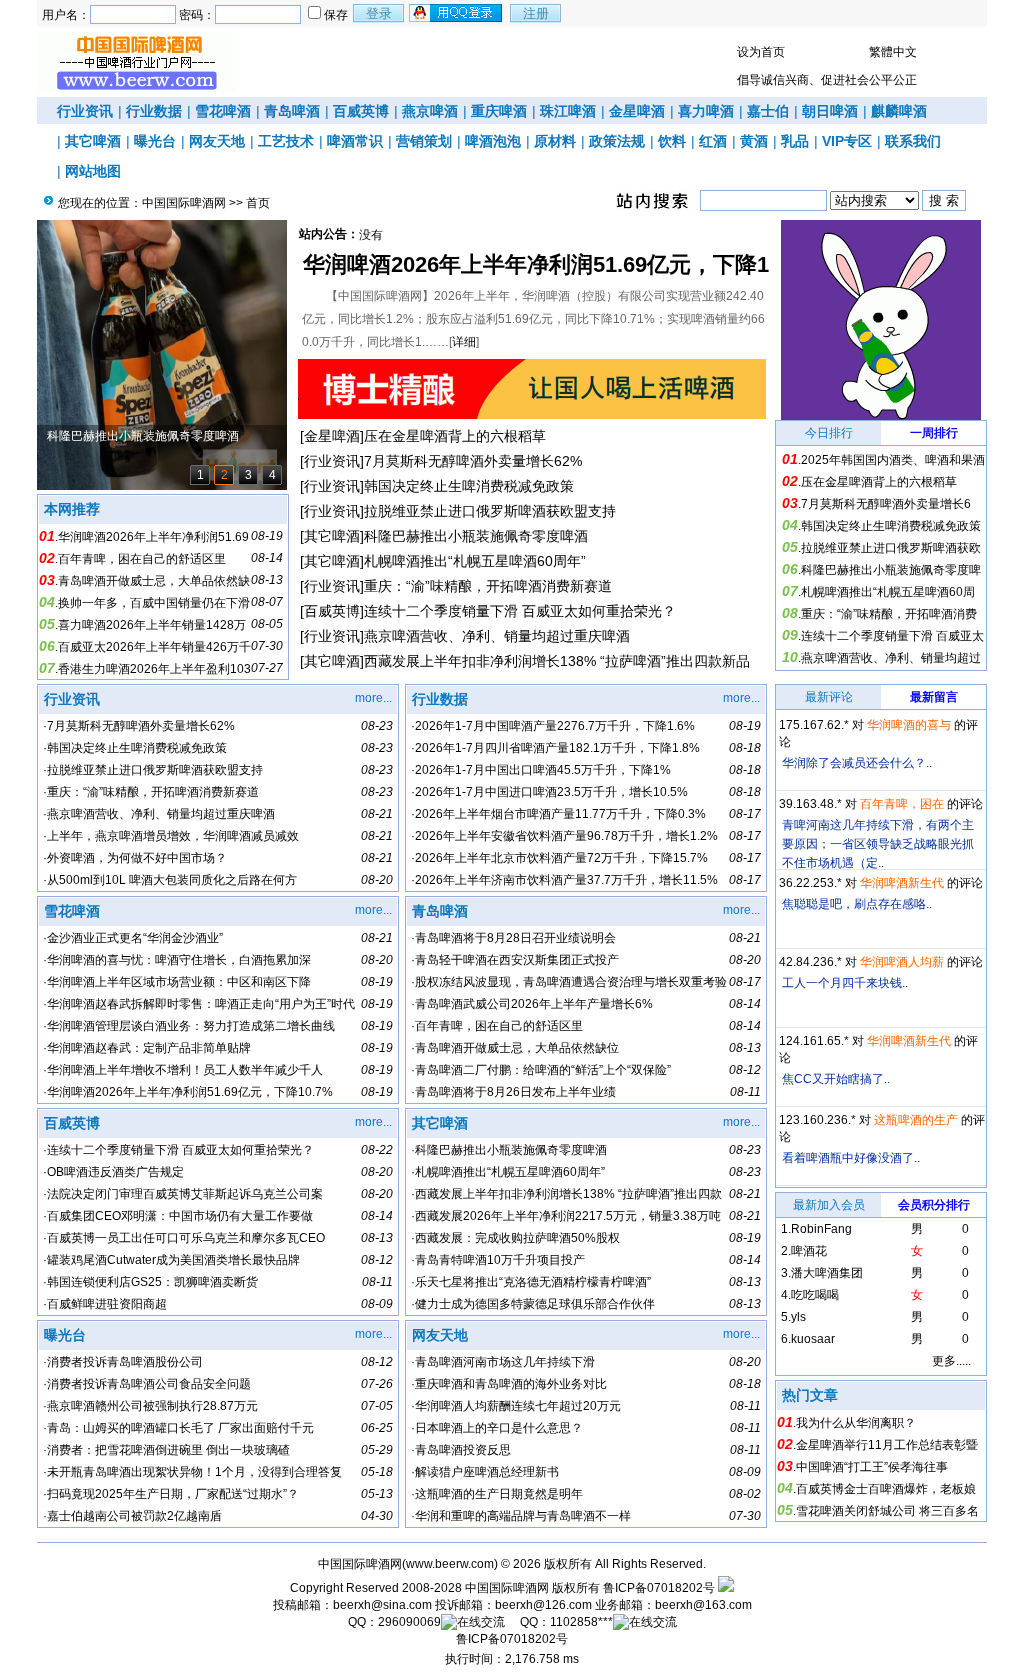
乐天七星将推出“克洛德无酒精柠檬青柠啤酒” (533, 1282)
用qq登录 (457, 13)
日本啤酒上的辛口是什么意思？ (499, 1428)
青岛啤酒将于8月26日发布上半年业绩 (515, 1092)
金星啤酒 (637, 111)
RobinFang (821, 1229)
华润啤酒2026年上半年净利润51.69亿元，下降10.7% (190, 1092)
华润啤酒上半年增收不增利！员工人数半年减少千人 (185, 1070)
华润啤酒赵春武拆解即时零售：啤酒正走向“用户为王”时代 (201, 1004)
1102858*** (581, 1622)
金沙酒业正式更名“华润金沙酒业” (135, 938)
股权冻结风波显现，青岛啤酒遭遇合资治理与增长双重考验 (571, 982)
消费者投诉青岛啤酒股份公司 (125, 1362)
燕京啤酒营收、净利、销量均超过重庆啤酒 (497, 636)
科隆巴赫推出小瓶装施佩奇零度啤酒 (476, 536)
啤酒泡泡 (493, 141)
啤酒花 (809, 1251)
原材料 (555, 141)
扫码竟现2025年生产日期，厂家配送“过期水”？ (173, 1494)
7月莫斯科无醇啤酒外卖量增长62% (473, 461)
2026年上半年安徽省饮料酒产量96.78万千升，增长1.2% (566, 836)
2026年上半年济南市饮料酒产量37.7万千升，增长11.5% (566, 880)
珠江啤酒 (568, 111)
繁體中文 (893, 52)
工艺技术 (286, 141)
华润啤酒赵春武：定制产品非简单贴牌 (149, 1048)
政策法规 (617, 141)
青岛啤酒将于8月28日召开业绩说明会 (515, 938)
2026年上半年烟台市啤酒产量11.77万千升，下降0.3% (560, 814)
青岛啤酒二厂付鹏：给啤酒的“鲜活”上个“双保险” (543, 1070)
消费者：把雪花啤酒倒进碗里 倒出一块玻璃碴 (168, 1450)
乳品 (795, 141)
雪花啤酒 (223, 111)
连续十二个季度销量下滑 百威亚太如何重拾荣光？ (520, 611)
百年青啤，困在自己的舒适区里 (142, 559)
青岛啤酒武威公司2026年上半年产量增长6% (534, 1004)
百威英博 (361, 111)
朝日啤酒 (830, 111)
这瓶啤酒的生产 (916, 1120)
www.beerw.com (450, 1564)
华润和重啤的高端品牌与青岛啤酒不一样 (523, 1516)
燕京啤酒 (430, 111)
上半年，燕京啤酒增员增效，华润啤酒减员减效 (173, 836)
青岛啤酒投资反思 (463, 1450)
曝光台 (155, 141)
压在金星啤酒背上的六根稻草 (455, 436)
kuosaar (813, 1339)
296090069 (409, 1622)
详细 (464, 342)
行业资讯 (85, 111)
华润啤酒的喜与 (909, 725)
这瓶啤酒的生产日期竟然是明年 (499, 1494)
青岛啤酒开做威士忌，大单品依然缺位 (517, 1048)
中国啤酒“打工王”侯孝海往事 (872, 1467)
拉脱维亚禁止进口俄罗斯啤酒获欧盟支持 (490, 511)
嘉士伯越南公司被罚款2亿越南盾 (134, 1516)
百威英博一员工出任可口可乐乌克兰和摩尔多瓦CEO (186, 1238)
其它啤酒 (93, 141)
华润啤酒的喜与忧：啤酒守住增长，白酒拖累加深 (179, 960)
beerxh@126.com (543, 1605)
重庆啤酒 (499, 111)
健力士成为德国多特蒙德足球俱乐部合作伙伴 (535, 1304)
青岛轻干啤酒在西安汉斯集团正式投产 (517, 960)
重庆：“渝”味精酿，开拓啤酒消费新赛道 (488, 586)
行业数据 (154, 111)
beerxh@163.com (703, 1605)
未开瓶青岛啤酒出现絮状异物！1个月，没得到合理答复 (194, 1472)
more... (373, 698)
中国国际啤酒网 (184, 203)
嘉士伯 (768, 111)
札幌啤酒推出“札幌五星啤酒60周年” (475, 561)
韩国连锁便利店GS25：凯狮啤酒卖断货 (152, 1282)
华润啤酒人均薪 (902, 962)
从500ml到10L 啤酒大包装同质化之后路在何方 (172, 880)
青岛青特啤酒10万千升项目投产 (500, 1260)
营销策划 (424, 141)
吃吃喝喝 (815, 1295)
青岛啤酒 (292, 111)
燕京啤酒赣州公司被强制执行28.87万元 (152, 1406)
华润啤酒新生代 (902, 883)
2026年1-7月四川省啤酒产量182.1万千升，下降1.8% (557, 748)
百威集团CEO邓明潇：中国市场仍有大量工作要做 (180, 1216)
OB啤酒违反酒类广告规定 (115, 1172)
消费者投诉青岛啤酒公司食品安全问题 (149, 1384)
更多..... (951, 1361)
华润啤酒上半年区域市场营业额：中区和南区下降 (179, 982)
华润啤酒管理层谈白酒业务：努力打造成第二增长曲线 (191, 1026)
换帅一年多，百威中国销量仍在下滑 (154, 603)
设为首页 (761, 52)
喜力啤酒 (706, 111)
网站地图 (93, 171)
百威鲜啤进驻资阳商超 (107, 1304)
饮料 (672, 141)
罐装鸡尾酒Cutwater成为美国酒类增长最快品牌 (173, 1260)
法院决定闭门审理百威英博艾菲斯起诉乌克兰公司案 (185, 1194)
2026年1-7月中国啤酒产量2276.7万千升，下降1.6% (555, 726)
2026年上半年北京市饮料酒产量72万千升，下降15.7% (561, 858)
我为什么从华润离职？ (856, 1423)
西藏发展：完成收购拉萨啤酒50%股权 (517, 1238)
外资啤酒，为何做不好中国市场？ (137, 858)
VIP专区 (847, 141)
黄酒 (754, 141)
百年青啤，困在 (902, 804)
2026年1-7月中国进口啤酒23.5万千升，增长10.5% (551, 792)
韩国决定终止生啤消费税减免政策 (469, 486)
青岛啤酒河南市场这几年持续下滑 (505, 1362)
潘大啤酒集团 (827, 1273)
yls (798, 1317)
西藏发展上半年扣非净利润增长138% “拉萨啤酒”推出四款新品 (557, 661)
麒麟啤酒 (899, 111)
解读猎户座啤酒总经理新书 (487, 1472)
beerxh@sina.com (382, 1605)
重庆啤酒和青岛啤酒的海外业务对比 (511, 1384)
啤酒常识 (355, 141)
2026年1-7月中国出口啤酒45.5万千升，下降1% (543, 770)
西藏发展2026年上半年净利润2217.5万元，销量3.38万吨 (568, 1216)
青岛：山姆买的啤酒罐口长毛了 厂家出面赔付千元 (180, 1428)
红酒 (713, 141)
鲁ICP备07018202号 (659, 1588)
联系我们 (913, 141)
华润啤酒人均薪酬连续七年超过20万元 (518, 1406)
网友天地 (217, 141)
